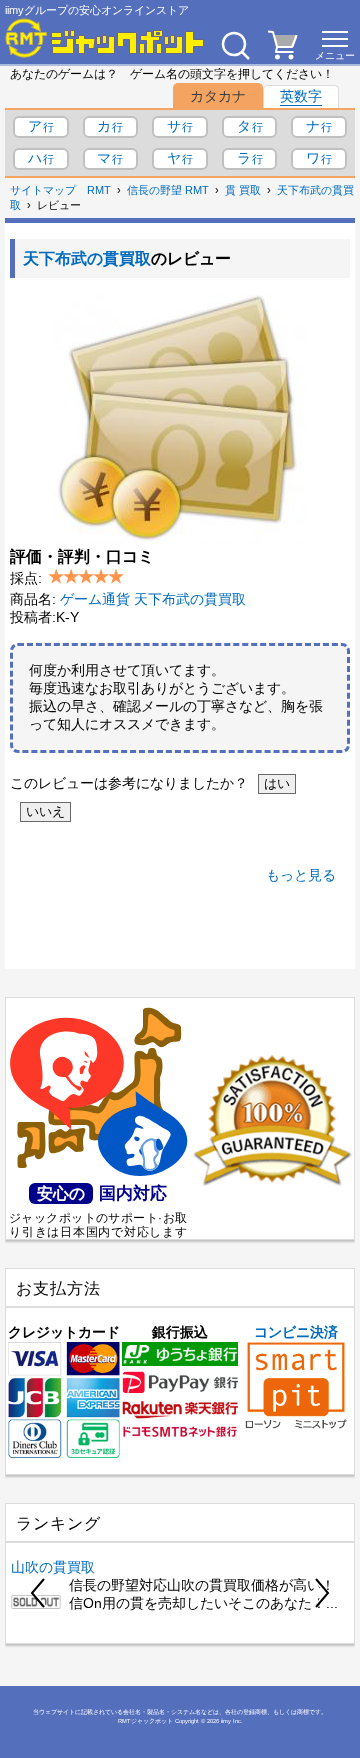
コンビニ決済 (296, 1332)
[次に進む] (321, 1593)
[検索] (235, 45)
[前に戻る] (39, 1593)
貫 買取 (243, 190)
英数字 (301, 96)
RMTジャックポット (145, 1721)
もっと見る (301, 875)
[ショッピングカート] (283, 54)
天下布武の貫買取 (87, 258)
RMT (99, 190)
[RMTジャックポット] (105, 38)
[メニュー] (335, 45)
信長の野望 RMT (168, 190)
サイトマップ (43, 190)
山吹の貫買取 (53, 1567)
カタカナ (218, 96)
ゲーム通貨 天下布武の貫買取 (153, 599)
